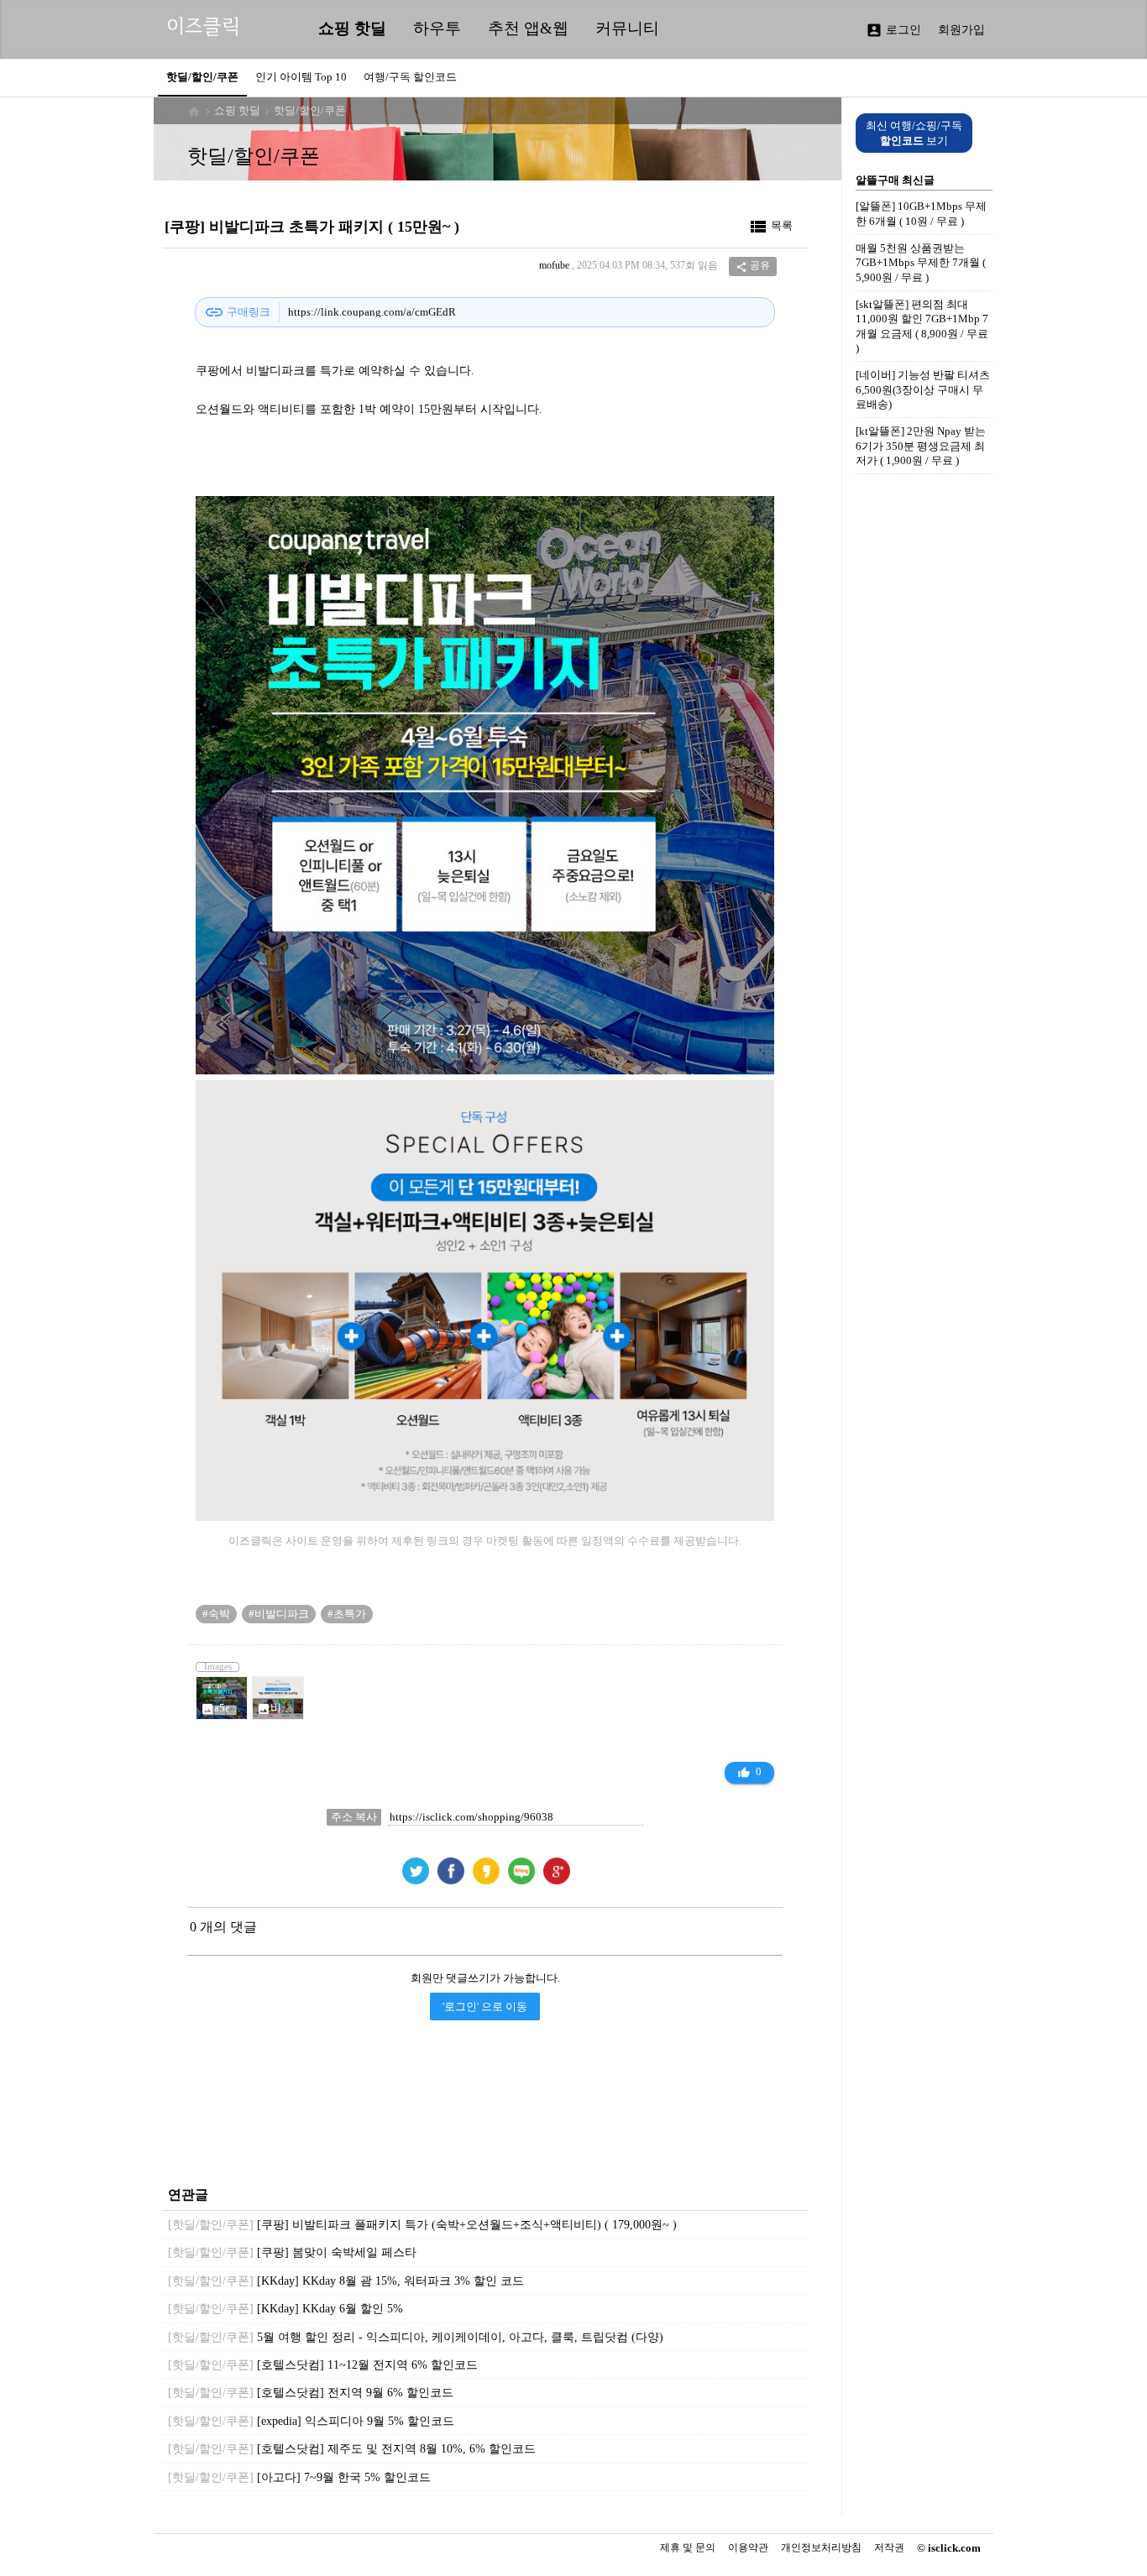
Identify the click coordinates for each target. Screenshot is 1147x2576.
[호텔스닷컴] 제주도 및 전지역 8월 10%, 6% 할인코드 (352, 2448)
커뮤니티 (627, 28)
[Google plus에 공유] (557, 1881)
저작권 (889, 2548)
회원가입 (961, 30)
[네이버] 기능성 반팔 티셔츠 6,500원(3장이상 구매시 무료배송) (923, 389)
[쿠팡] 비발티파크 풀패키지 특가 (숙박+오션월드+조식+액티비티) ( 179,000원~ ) (422, 2224)
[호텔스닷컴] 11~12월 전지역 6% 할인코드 (323, 2364)
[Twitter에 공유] (416, 1881)
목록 (770, 227)
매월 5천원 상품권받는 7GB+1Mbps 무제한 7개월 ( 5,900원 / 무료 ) (921, 263)
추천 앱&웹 (528, 28)
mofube (554, 265)
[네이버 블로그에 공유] (521, 1881)
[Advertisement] (481, 2117)
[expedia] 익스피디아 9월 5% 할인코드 (311, 2421)
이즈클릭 (203, 26)
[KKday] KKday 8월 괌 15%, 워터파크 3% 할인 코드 (346, 2281)
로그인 (893, 30)
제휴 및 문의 (688, 2547)
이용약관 (748, 2548)
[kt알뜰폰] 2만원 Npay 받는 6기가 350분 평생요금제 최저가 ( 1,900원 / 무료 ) (921, 446)
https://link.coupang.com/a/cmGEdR (372, 311)
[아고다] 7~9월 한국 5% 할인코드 (299, 2477)
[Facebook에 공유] (451, 1881)
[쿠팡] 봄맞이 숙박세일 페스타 (292, 2252)
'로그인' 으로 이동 (485, 2006)
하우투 (437, 28)
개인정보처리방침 (821, 2548)
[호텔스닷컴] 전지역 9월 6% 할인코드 (311, 2392)
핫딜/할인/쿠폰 (310, 110)
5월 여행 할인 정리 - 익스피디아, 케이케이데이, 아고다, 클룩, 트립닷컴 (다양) (416, 2337)
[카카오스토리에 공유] (486, 1881)
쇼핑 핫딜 (352, 28)
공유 (753, 266)
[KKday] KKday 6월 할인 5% (285, 2308)
